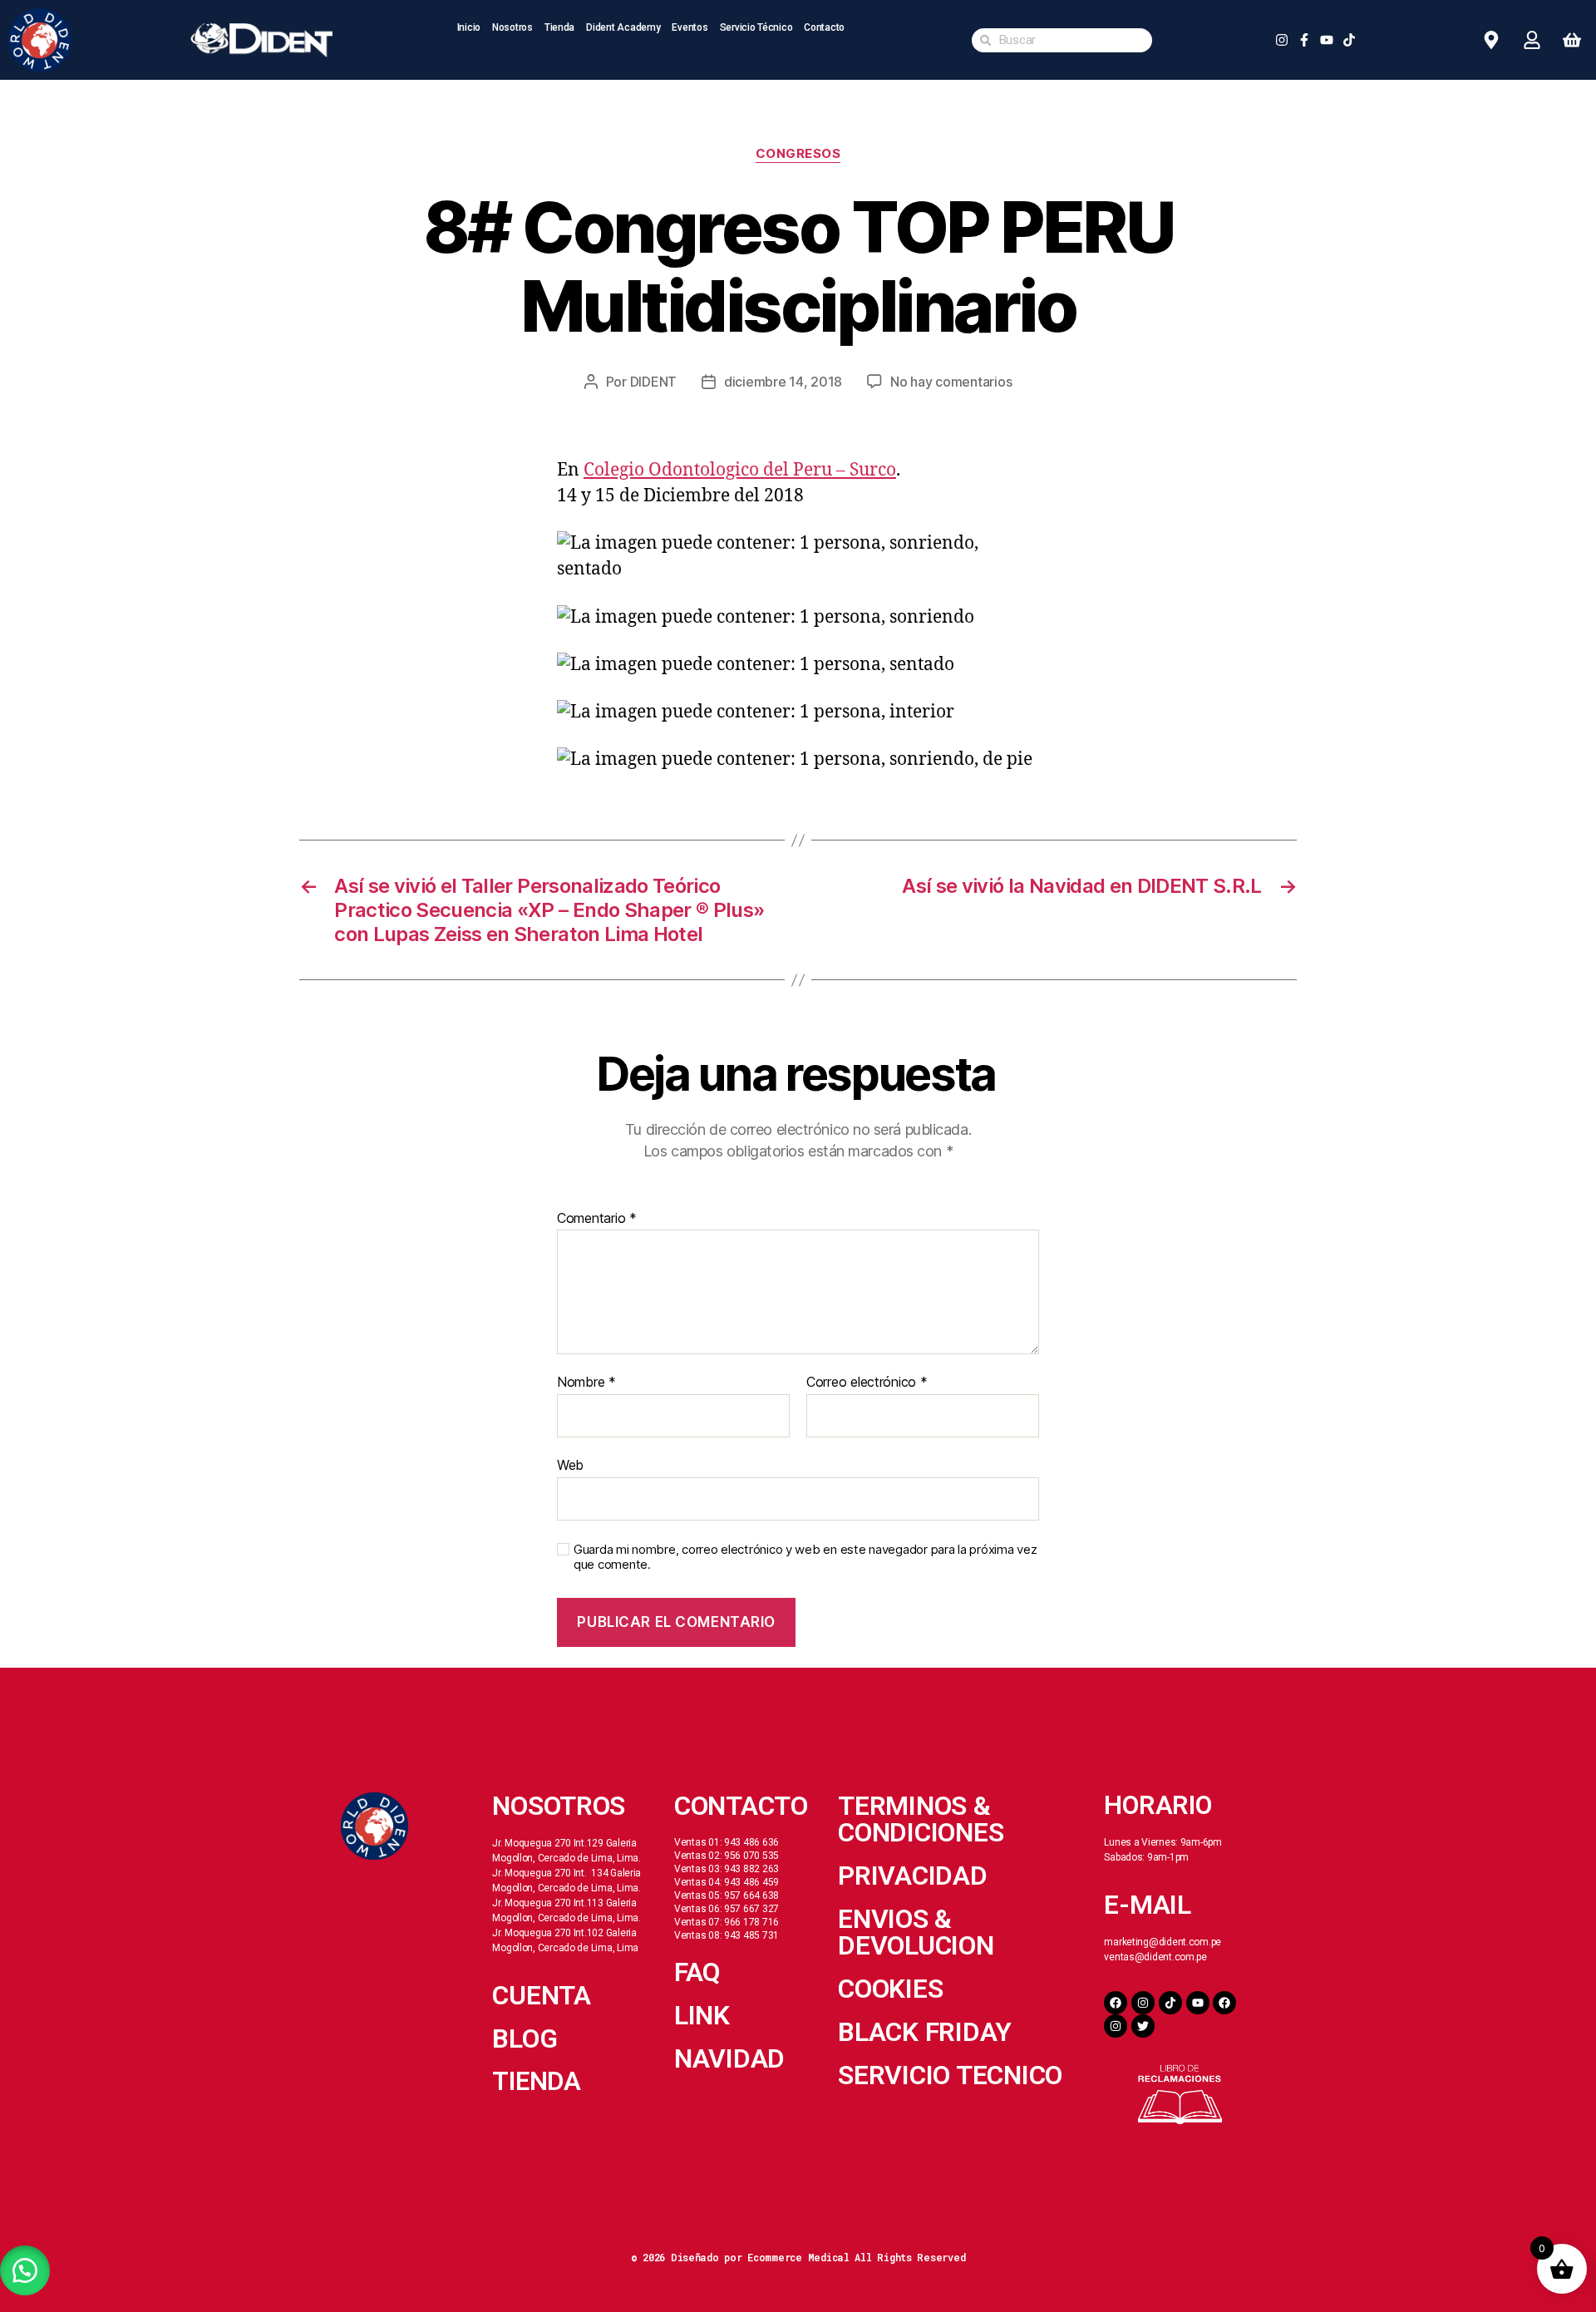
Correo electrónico (867, 1383)
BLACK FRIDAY (925, 2032)
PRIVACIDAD (912, 1876)
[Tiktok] (1170, 2003)
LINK (702, 2015)
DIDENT (653, 382)
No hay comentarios (951, 382)
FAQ (697, 1972)
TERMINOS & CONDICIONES (921, 1819)
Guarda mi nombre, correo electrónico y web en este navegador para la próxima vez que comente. (805, 1558)
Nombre (586, 1383)
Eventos (690, 27)
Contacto (824, 27)
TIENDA (536, 2081)
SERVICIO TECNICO (950, 2075)
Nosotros (512, 27)
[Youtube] (1198, 2003)
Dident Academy (623, 27)
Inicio (469, 27)
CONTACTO (741, 1806)
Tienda (559, 27)
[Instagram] (1143, 2003)
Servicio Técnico (756, 27)
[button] (25, 2270)
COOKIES (890, 1989)
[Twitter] (1143, 2026)
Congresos (798, 154)
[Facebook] (1116, 2003)
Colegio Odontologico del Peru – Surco (740, 470)
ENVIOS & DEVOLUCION (916, 1932)
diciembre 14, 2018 (783, 382)
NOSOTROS (559, 1806)
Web (570, 1464)
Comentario (597, 1219)
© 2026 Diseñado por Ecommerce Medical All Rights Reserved (798, 2257)
